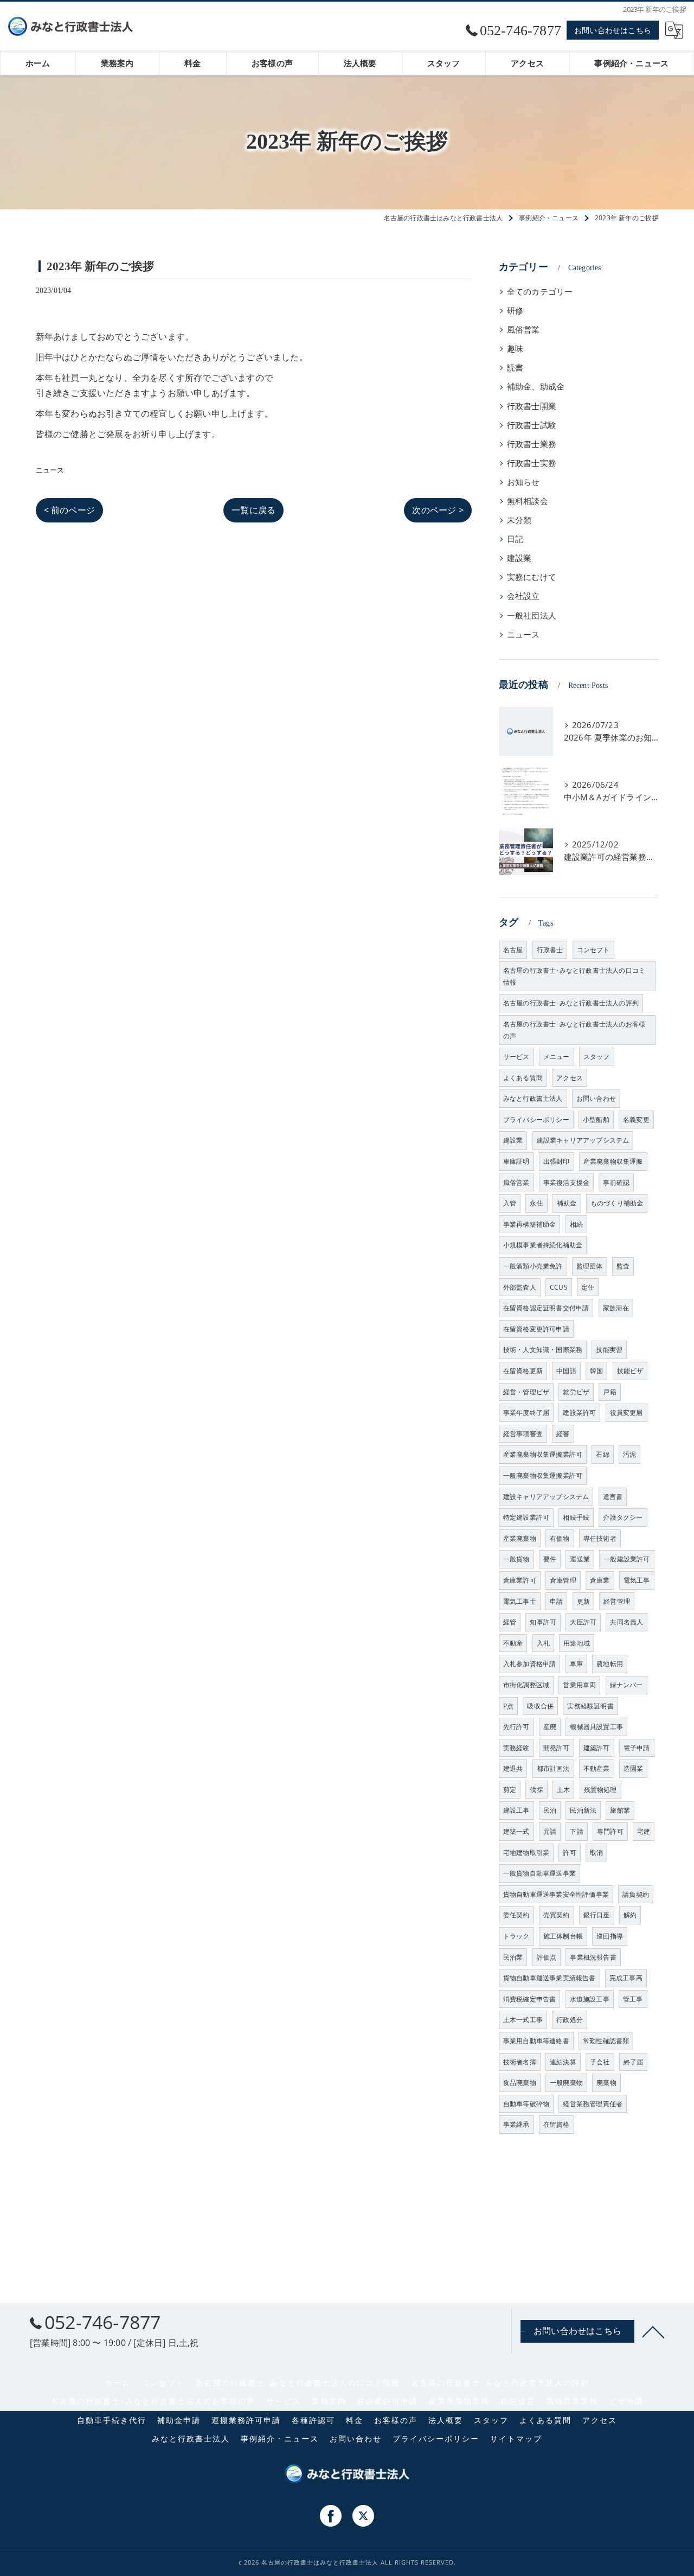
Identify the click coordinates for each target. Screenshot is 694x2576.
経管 (510, 1622)
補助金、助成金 (536, 387)
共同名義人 (626, 1622)
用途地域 (577, 1643)
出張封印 (557, 1161)
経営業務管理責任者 (593, 2104)
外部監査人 (520, 1287)
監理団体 (590, 1266)
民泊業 (513, 1957)
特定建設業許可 (526, 1517)
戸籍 (609, 1392)
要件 (550, 1559)
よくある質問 (523, 1078)
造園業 (634, 1768)
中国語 (566, 1371)
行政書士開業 (532, 406)
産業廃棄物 (520, 1538)
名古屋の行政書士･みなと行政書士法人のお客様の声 (574, 1030)
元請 (550, 1831)
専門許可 (610, 1831)
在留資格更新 (523, 1371)
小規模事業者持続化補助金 (543, 1245)
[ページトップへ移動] (653, 2331)
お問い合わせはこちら (613, 30)
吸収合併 (540, 1706)
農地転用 (610, 1664)
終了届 (634, 2062)
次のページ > (438, 510)
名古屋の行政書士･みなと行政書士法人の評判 (571, 1003)
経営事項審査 (523, 1434)
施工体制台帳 (563, 1936)
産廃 (550, 1727)
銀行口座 (597, 1915)
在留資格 (557, 2124)
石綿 (602, 1454)
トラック (516, 1936)
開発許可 (557, 1748)
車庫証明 (516, 1161)
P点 (508, 1706)
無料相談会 (528, 501)
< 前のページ (69, 510)
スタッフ (597, 1057)
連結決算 (563, 2062)
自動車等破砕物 (526, 2104)
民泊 (550, 1810)
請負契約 (636, 1894)
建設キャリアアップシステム (546, 1497)
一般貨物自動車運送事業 (539, 1873)
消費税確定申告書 (530, 1999)
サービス (516, 1057)
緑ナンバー (626, 1685)
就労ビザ (576, 1392)
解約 (630, 1915)
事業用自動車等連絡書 (536, 2041)
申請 (556, 1601)
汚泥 (629, 1454)
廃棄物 (606, 2083)
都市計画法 (553, 1768)
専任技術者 (600, 1538)
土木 (563, 1790)
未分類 (519, 520)
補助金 (567, 1203)
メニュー (557, 1057)
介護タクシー (623, 1517)
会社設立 (523, 596)
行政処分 (570, 2020)
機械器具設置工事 (596, 1727)
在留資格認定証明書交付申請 (546, 1308)
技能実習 (609, 1350)
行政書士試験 (532, 425)
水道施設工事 (590, 1999)
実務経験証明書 (590, 1706)
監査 (623, 1266)
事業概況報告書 (593, 1957)
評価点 (547, 1957)
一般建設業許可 (626, 1559)
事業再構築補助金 (530, 1224)
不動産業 (597, 1768)
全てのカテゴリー (540, 292)
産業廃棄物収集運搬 (613, 1161)
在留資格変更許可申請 (536, 1329)
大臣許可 (583, 1622)
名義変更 (636, 1120)
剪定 (510, 1790)
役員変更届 (626, 1413)
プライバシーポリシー (536, 1120)
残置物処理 (600, 1790)
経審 (563, 1434)
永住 (536, 1203)
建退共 (513, 1768)
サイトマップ (516, 2439)
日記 (515, 539)
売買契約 (557, 1915)
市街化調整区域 (526, 1685)
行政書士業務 (532, 444)
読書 (515, 368)
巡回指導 (610, 1936)
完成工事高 (626, 1978)
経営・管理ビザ (526, 1392)
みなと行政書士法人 (533, 1098)
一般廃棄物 (566, 2083)
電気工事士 (520, 1601)
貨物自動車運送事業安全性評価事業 (556, 1894)
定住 (588, 1287)
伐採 (536, 1790)
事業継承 (516, 2124)
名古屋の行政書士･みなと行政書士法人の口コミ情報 (574, 976)
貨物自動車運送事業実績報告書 (550, 1978)
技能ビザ (630, 1371)
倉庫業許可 (520, 1580)
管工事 (633, 1999)
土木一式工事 (523, 2020)
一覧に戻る (253, 510)
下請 (576, 1831)
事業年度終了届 (526, 1413)
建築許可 (597, 1748)
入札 (543, 1643)
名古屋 (513, 950)
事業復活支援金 (566, 1182)
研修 (515, 311)
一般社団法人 (532, 616)
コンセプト (593, 950)
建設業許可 (579, 1413)
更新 (583, 1601)
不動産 (513, 1643)
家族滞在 (616, 1308)
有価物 (560, 1538)
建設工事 (516, 1810)
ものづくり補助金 (617, 1203)
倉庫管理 (563, 1580)
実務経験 (516, 1748)
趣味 (515, 349)
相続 (576, 1224)
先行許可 (516, 1727)
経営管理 (617, 1601)
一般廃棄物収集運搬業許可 (543, 1475)
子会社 (600, 2062)
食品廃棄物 (520, 2083)
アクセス (570, 1078)
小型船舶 (596, 1120)
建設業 (519, 558)
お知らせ (523, 482)
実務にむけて (532, 577)
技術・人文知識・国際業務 (543, 1350)
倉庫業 (600, 1580)
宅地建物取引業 (526, 1853)
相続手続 (576, 1517)
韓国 (596, 1371)
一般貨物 (516, 1559)
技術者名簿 (520, 2062)
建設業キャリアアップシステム (583, 1140)
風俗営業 (523, 330)
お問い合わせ (596, 1098)
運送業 (580, 1559)
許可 (569, 1853)
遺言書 (613, 1497)
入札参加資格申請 (530, 1664)
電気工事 (637, 1580)
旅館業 (620, 1810)
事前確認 (616, 1182)
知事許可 (543, 1622)
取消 (596, 1853)
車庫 (576, 1664)
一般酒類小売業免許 (533, 1266)
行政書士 (550, 950)
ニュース (50, 470)
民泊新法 (583, 1810)
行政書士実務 (532, 463)
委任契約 (516, 1915)
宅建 (644, 1831)
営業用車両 (579, 1685)
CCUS (559, 1287)
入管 (510, 1203)
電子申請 (637, 1748)
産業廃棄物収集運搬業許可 (543, 1454)
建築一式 (516, 1831)
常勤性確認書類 (606, 2041)
